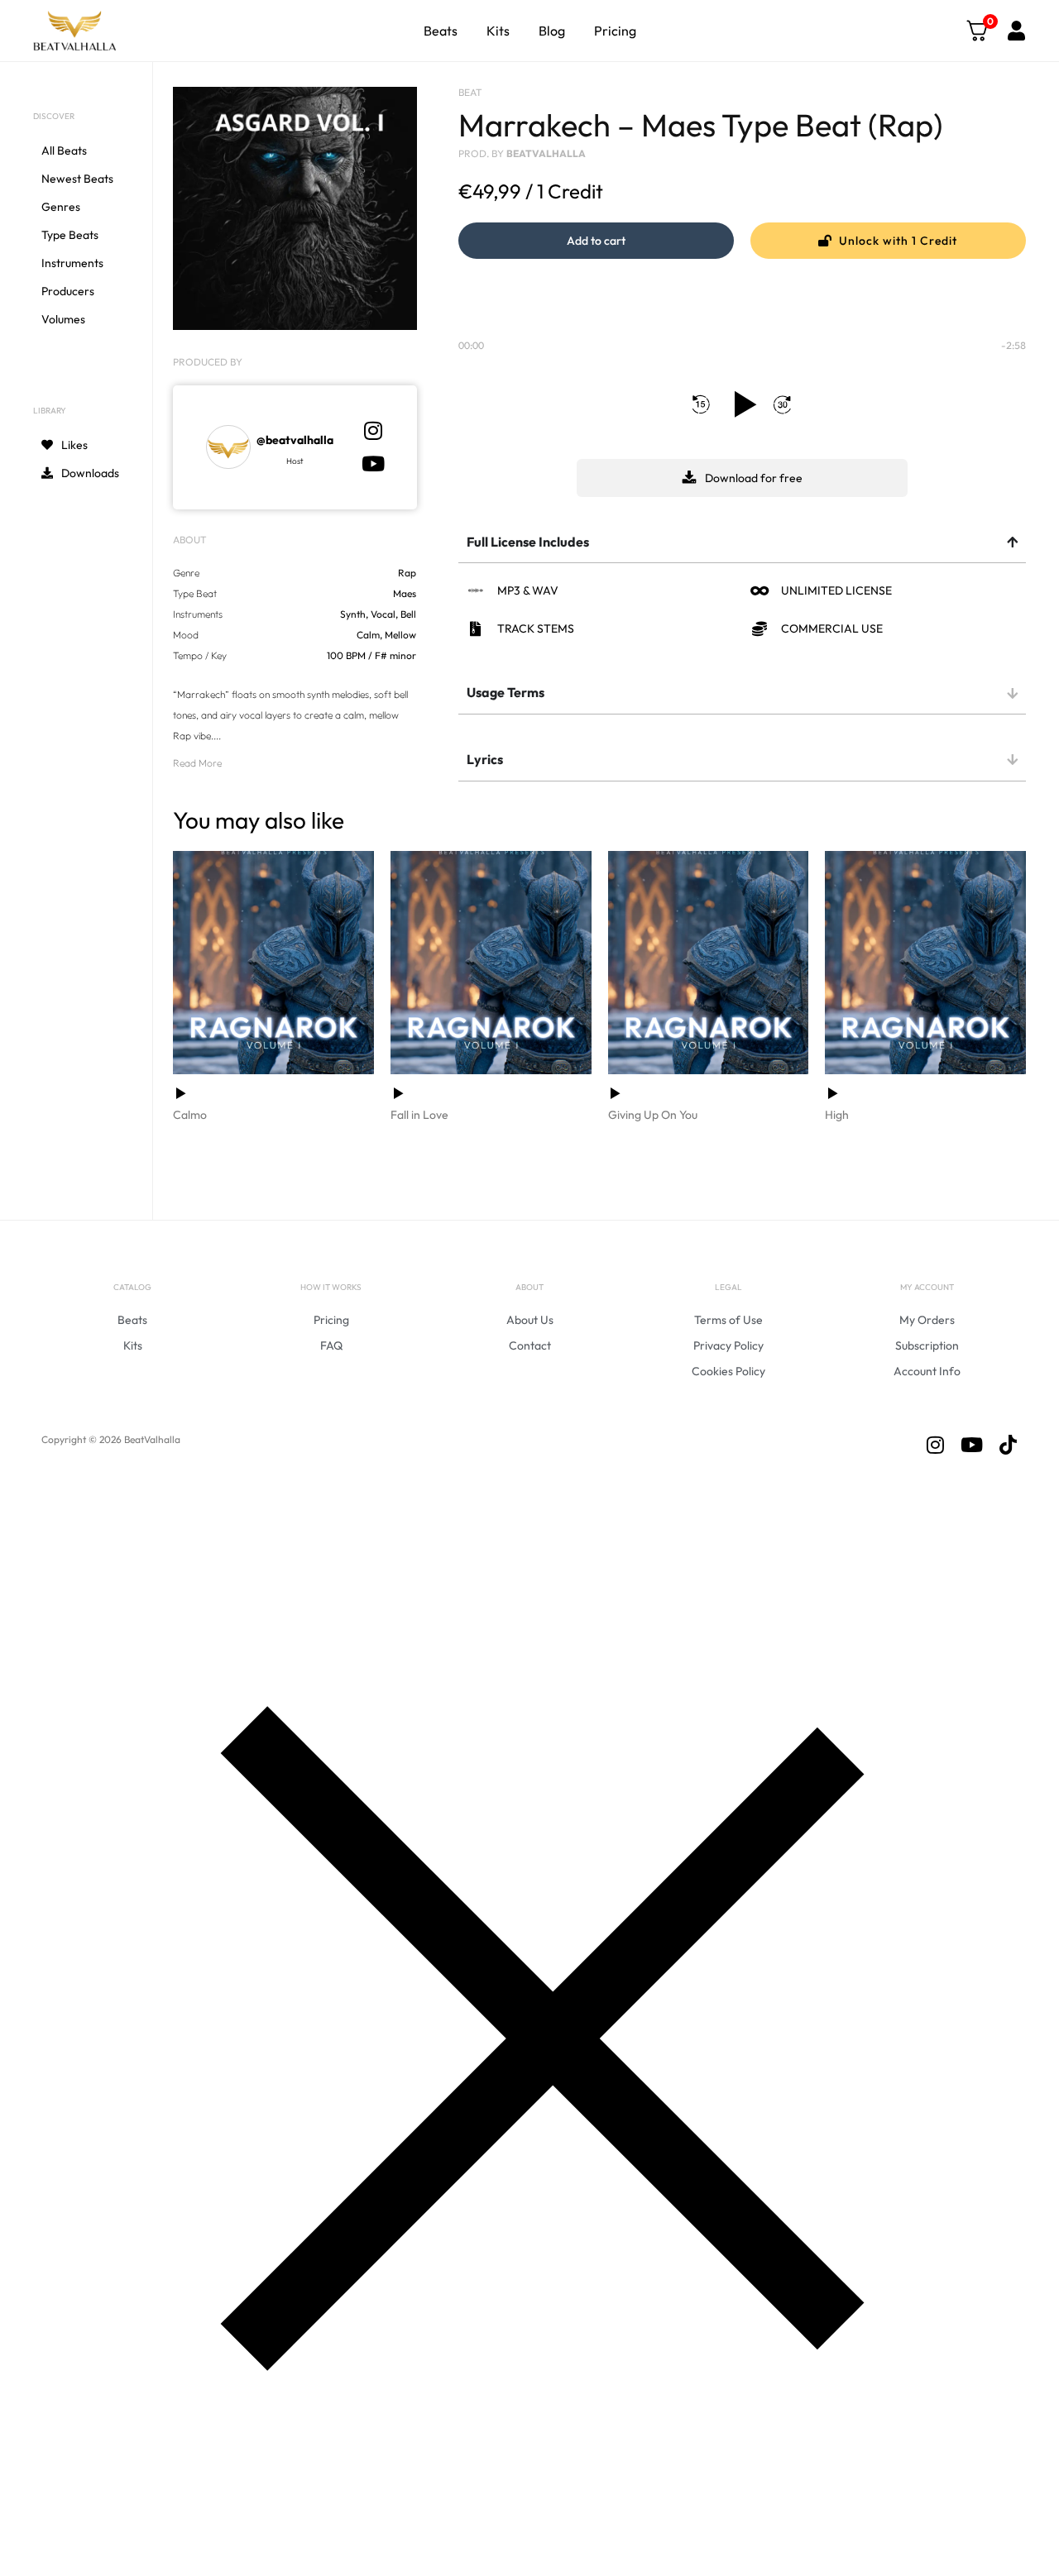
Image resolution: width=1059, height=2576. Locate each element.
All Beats (64, 151)
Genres (61, 207)
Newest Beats (77, 179)
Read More (197, 763)
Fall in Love (419, 1115)
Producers (68, 291)
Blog (552, 31)
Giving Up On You (653, 1115)
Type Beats (70, 235)
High (837, 1115)
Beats (441, 31)
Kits (498, 31)
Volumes (63, 319)
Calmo (190, 1115)
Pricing (615, 31)
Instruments (72, 263)
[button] (596, 241)
